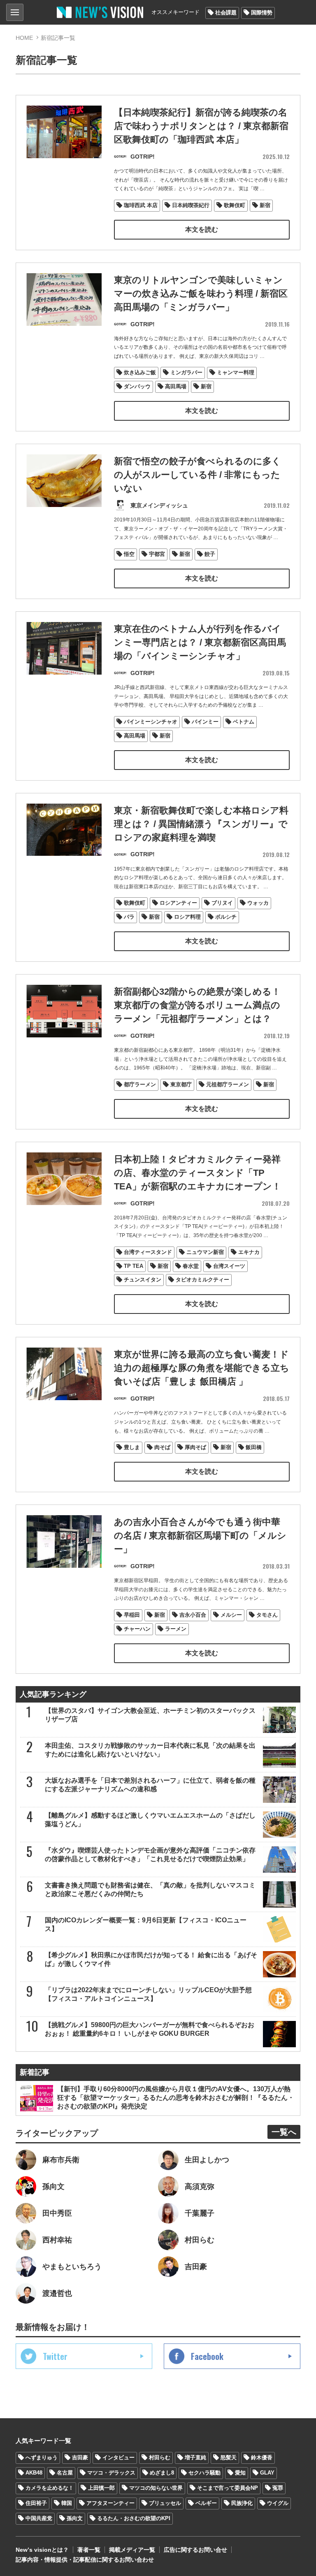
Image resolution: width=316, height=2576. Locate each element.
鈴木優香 (262, 2457)
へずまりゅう (42, 2457)
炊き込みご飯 (140, 372)
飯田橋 (254, 1447)
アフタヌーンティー (110, 2503)
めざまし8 (162, 2473)
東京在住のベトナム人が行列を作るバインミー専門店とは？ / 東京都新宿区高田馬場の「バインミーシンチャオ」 (200, 642)
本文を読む (202, 229)
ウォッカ (258, 903)
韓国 (67, 2503)
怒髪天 (229, 2457)
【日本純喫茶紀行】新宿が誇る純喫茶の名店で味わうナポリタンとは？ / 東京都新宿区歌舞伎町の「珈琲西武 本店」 (201, 126)
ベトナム (244, 722)
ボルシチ (226, 917)
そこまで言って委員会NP (228, 2488)
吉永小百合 (193, 1615)
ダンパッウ (137, 386)
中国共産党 (39, 2518)
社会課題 (226, 13)
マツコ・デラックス (111, 2473)
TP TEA (134, 1266)
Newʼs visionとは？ (42, 2550)
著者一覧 (89, 2550)
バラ (129, 917)
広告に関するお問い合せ (195, 2550)
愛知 (240, 2473)
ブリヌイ (222, 903)
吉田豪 (80, 2457)
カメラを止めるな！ (50, 2488)
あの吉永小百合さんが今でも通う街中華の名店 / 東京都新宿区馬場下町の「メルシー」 (200, 1536)
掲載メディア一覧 (132, 2550)
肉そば (162, 1447)
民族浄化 (242, 2503)
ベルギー (206, 2503)
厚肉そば (195, 1447)
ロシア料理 (187, 917)
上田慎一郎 (101, 2488)
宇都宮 (157, 554)
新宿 (265, 205)
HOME (24, 38)
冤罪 (278, 2488)
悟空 (129, 554)
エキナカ (249, 1252)
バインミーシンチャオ (151, 722)
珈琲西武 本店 (141, 205)
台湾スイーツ (229, 1266)
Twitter (55, 2356)
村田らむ (160, 2457)
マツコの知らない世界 (156, 2488)
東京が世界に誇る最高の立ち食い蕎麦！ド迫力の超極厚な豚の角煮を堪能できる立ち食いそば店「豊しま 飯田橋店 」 (202, 1368)
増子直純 (195, 2457)
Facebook (207, 2356)
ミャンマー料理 (236, 372)
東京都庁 (181, 1084)
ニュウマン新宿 (205, 1252)
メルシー (231, 1615)
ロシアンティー (178, 903)
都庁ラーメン (140, 1084)
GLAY (267, 2473)
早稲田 (132, 1615)
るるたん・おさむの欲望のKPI (134, 2518)
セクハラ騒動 (204, 2473)
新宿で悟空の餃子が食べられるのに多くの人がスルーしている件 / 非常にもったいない (197, 475)
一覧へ (284, 2132)
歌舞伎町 (235, 205)
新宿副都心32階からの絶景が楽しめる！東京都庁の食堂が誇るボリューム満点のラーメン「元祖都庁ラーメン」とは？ (197, 1005)
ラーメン (176, 1629)
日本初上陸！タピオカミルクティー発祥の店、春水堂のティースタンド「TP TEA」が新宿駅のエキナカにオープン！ (197, 1173)
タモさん (267, 1615)
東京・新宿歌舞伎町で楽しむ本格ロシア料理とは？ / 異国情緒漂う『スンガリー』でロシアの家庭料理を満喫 (201, 824)
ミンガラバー (186, 372)
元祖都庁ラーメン (228, 1084)
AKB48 (34, 2473)
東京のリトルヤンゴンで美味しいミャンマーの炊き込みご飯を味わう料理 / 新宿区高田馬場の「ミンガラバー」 (201, 294)
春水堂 (191, 1266)
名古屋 (65, 2473)
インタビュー (118, 2457)
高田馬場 (176, 386)
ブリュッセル (165, 2503)
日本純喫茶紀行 (191, 205)
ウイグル (278, 2503)
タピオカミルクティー (202, 1280)
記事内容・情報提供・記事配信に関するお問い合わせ (85, 2560)
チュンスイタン (143, 1280)
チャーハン (137, 1629)
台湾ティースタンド (148, 1252)
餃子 (210, 554)
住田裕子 (36, 2503)
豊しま (132, 1447)
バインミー (205, 722)
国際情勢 (262, 13)
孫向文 (75, 2518)
